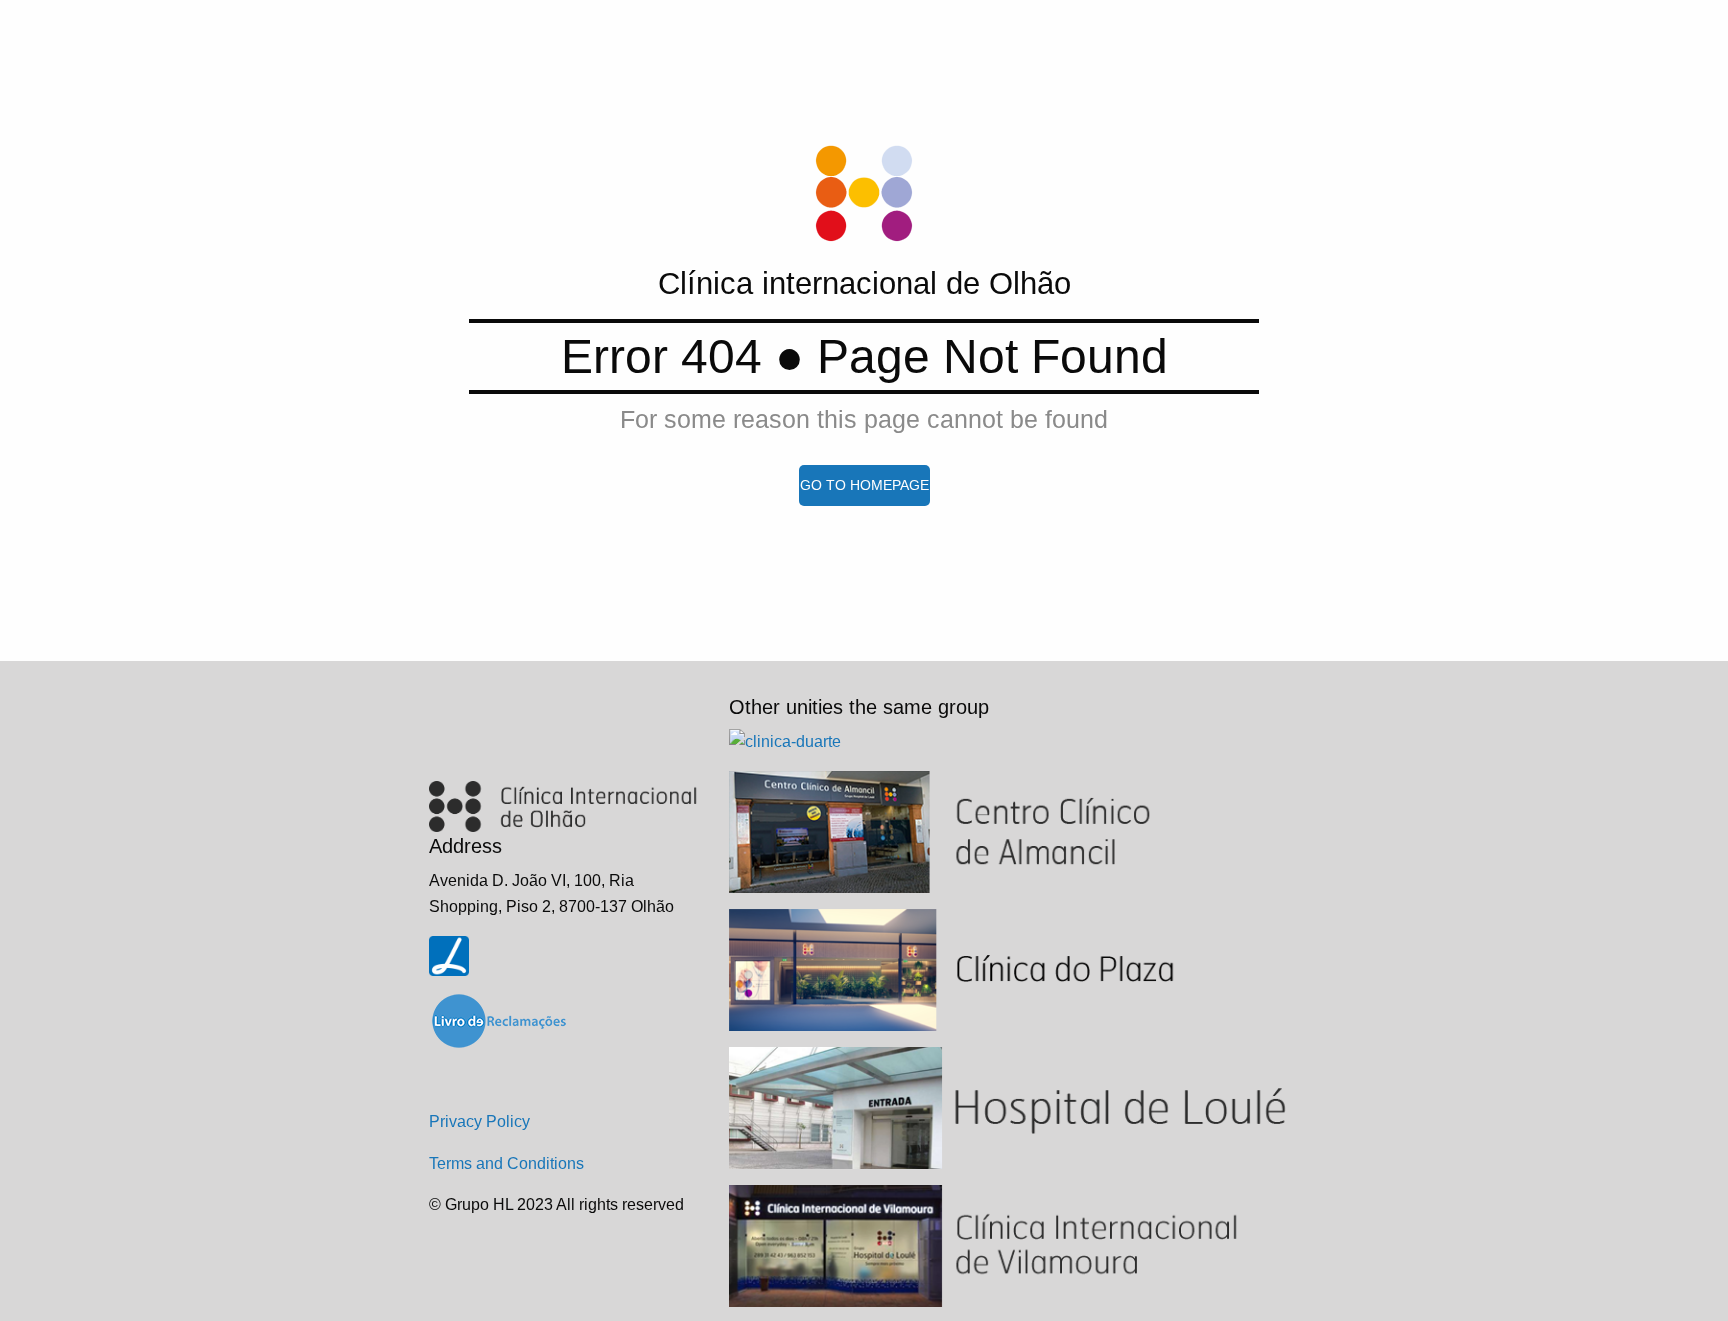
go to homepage (864, 485)
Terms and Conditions (506, 1163)
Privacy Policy (479, 1121)
